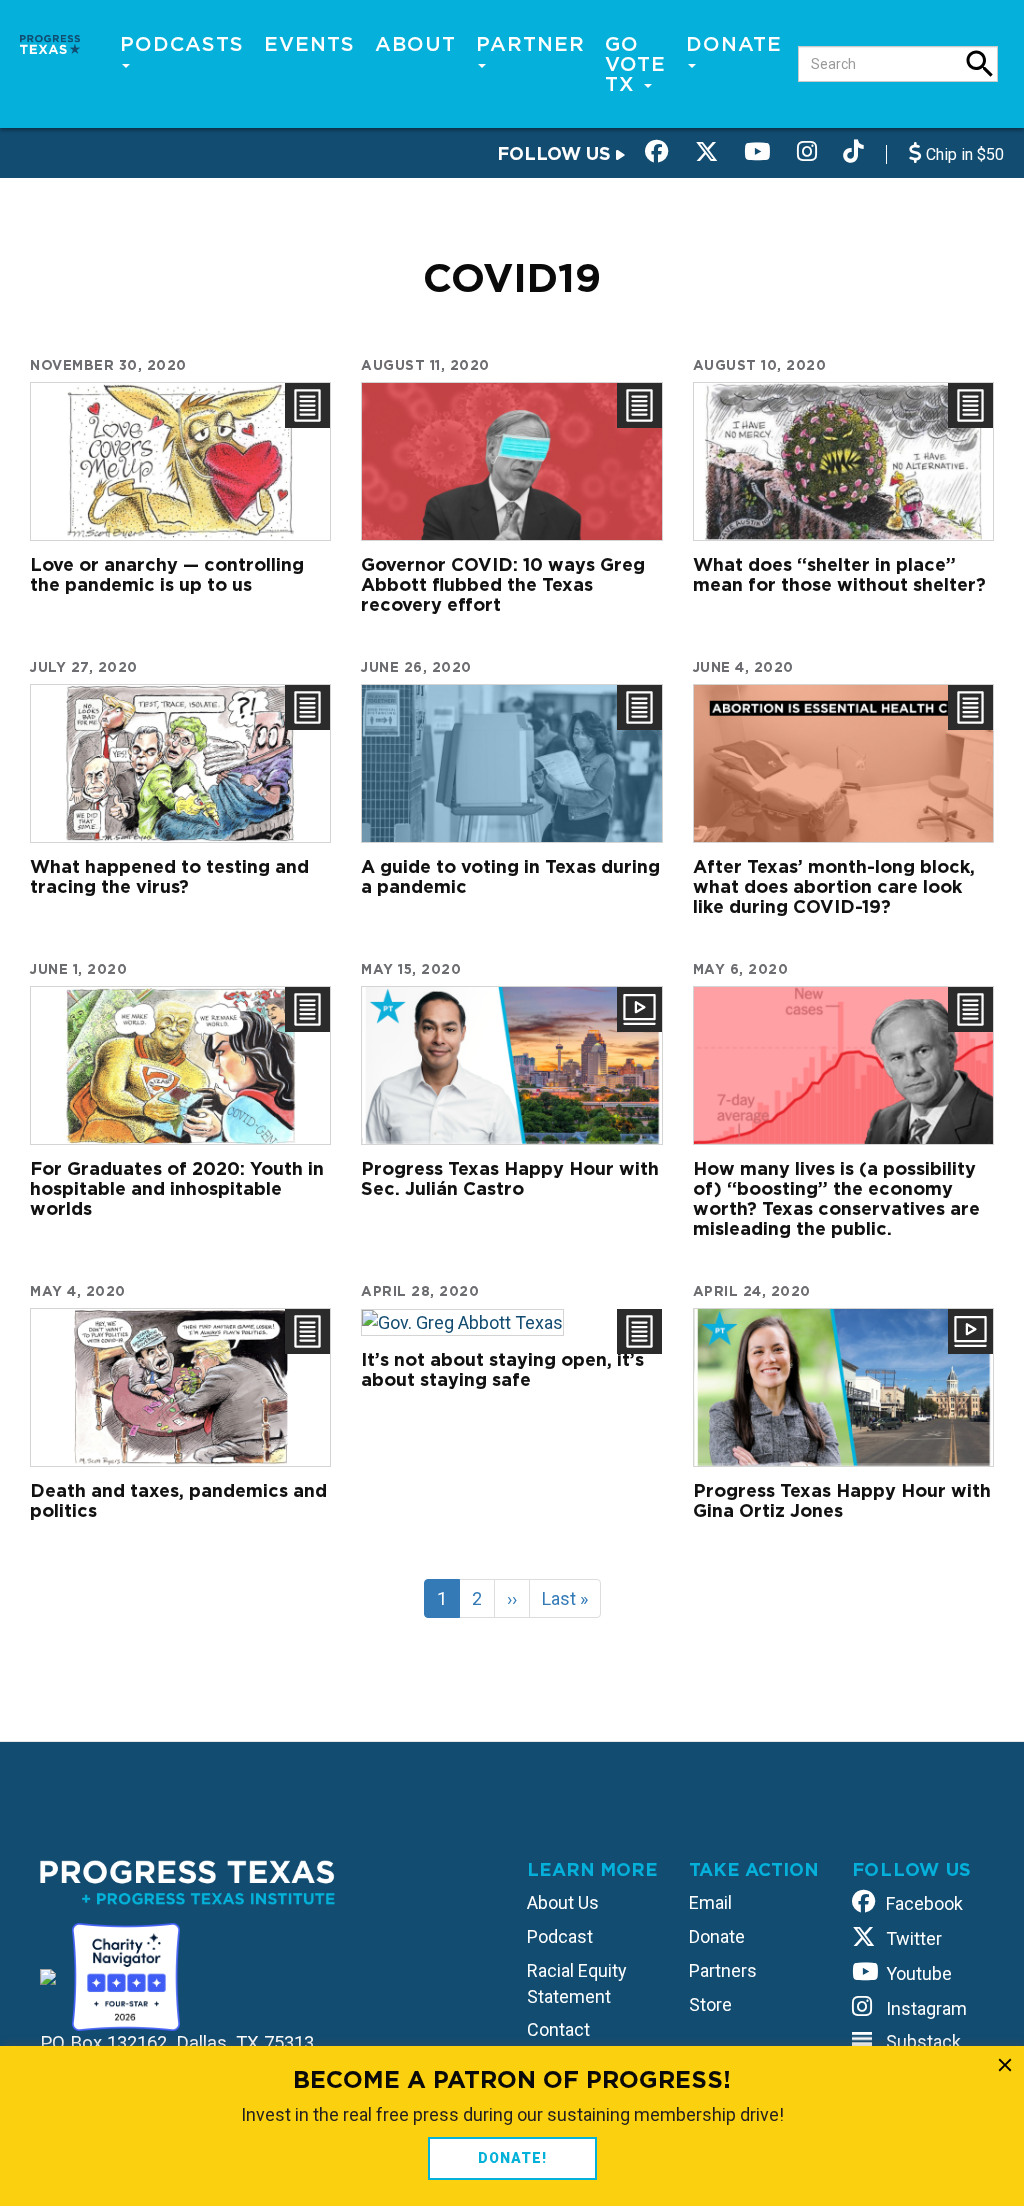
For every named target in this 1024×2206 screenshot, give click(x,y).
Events (309, 44)
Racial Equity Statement (577, 1983)
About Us (563, 1902)
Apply (980, 64)
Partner (530, 44)
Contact (558, 2029)
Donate (734, 44)
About (415, 44)
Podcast (560, 1936)
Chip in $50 (963, 154)
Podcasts (182, 44)
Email (710, 1902)
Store (710, 2004)
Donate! (512, 2158)
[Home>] (50, 42)
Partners (723, 1970)
